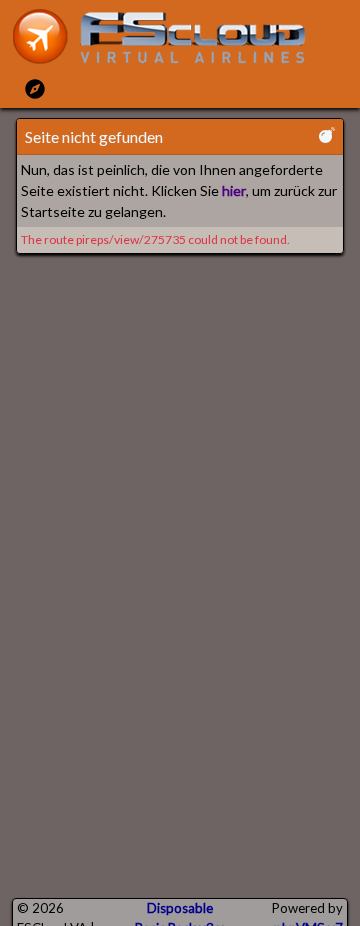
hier (234, 190)
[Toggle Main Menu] (35, 88)
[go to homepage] (168, 36)
